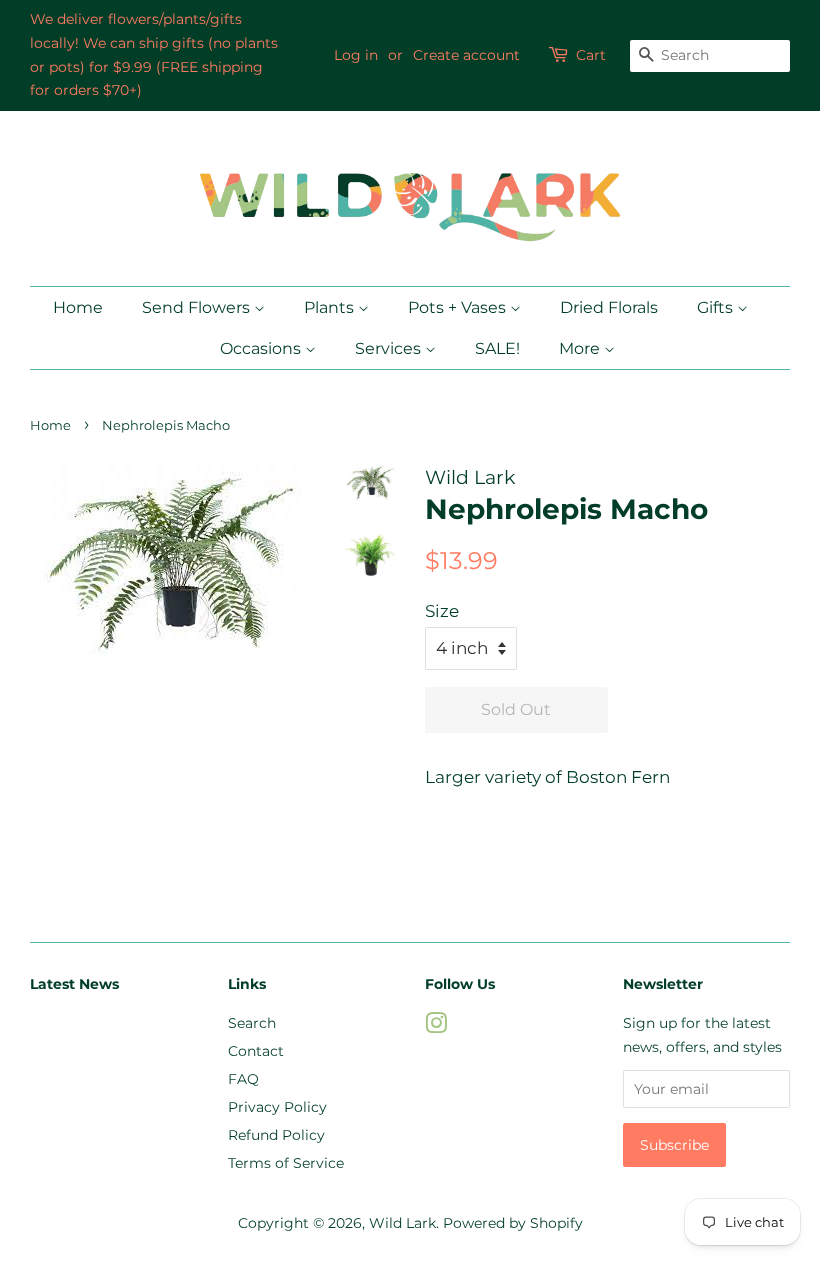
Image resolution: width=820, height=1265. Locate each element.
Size (442, 611)
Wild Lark (402, 1223)
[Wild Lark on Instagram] (436, 1027)
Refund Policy (276, 1135)
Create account (466, 55)
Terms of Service (286, 1163)
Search (252, 1023)
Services (390, 348)
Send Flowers (198, 307)
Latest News (74, 984)
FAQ (243, 1079)
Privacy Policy (277, 1107)
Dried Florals (609, 307)
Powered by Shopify (513, 1223)
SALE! (497, 348)
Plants (331, 307)
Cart (591, 55)
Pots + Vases (459, 307)
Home (78, 307)
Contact (256, 1051)
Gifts (717, 307)
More (581, 348)
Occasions (262, 348)
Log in (356, 55)
